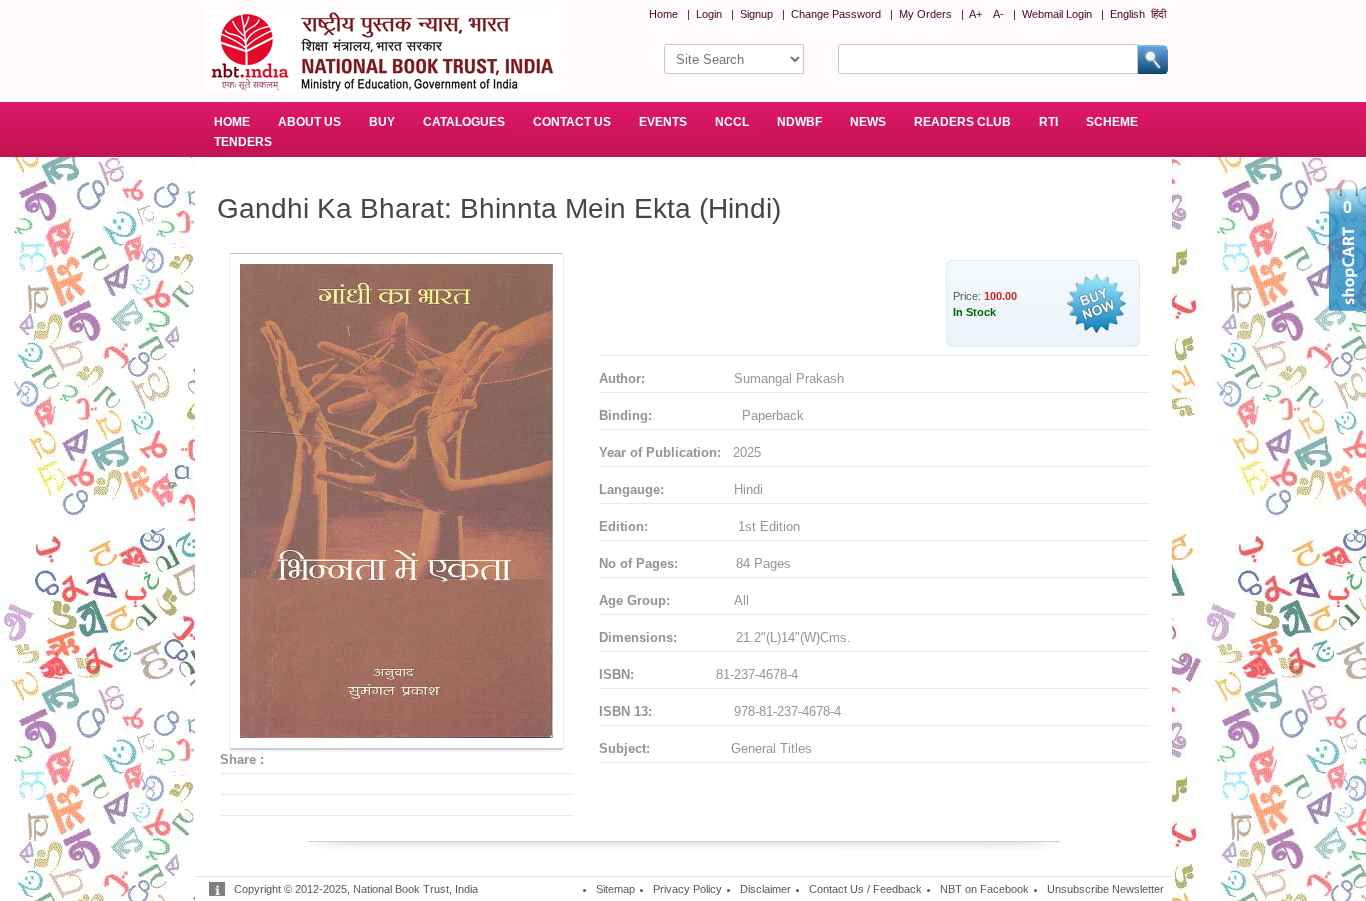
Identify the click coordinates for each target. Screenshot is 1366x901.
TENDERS (243, 142)
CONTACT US (572, 122)
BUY (382, 122)
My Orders (925, 14)
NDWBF (799, 122)
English (1127, 14)
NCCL (732, 122)
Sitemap (615, 889)
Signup (756, 14)
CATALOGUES (464, 122)
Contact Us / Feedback (865, 889)
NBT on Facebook (984, 889)
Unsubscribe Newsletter (1105, 889)
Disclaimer (765, 889)
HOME (232, 122)
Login (709, 14)
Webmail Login (1057, 14)
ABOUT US (309, 122)
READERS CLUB (962, 122)
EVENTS (663, 122)
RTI (1048, 122)
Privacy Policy (687, 889)
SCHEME (1112, 122)
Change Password (836, 14)
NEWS (868, 122)
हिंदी (1158, 14)
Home (663, 14)
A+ (975, 14)
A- (998, 14)
